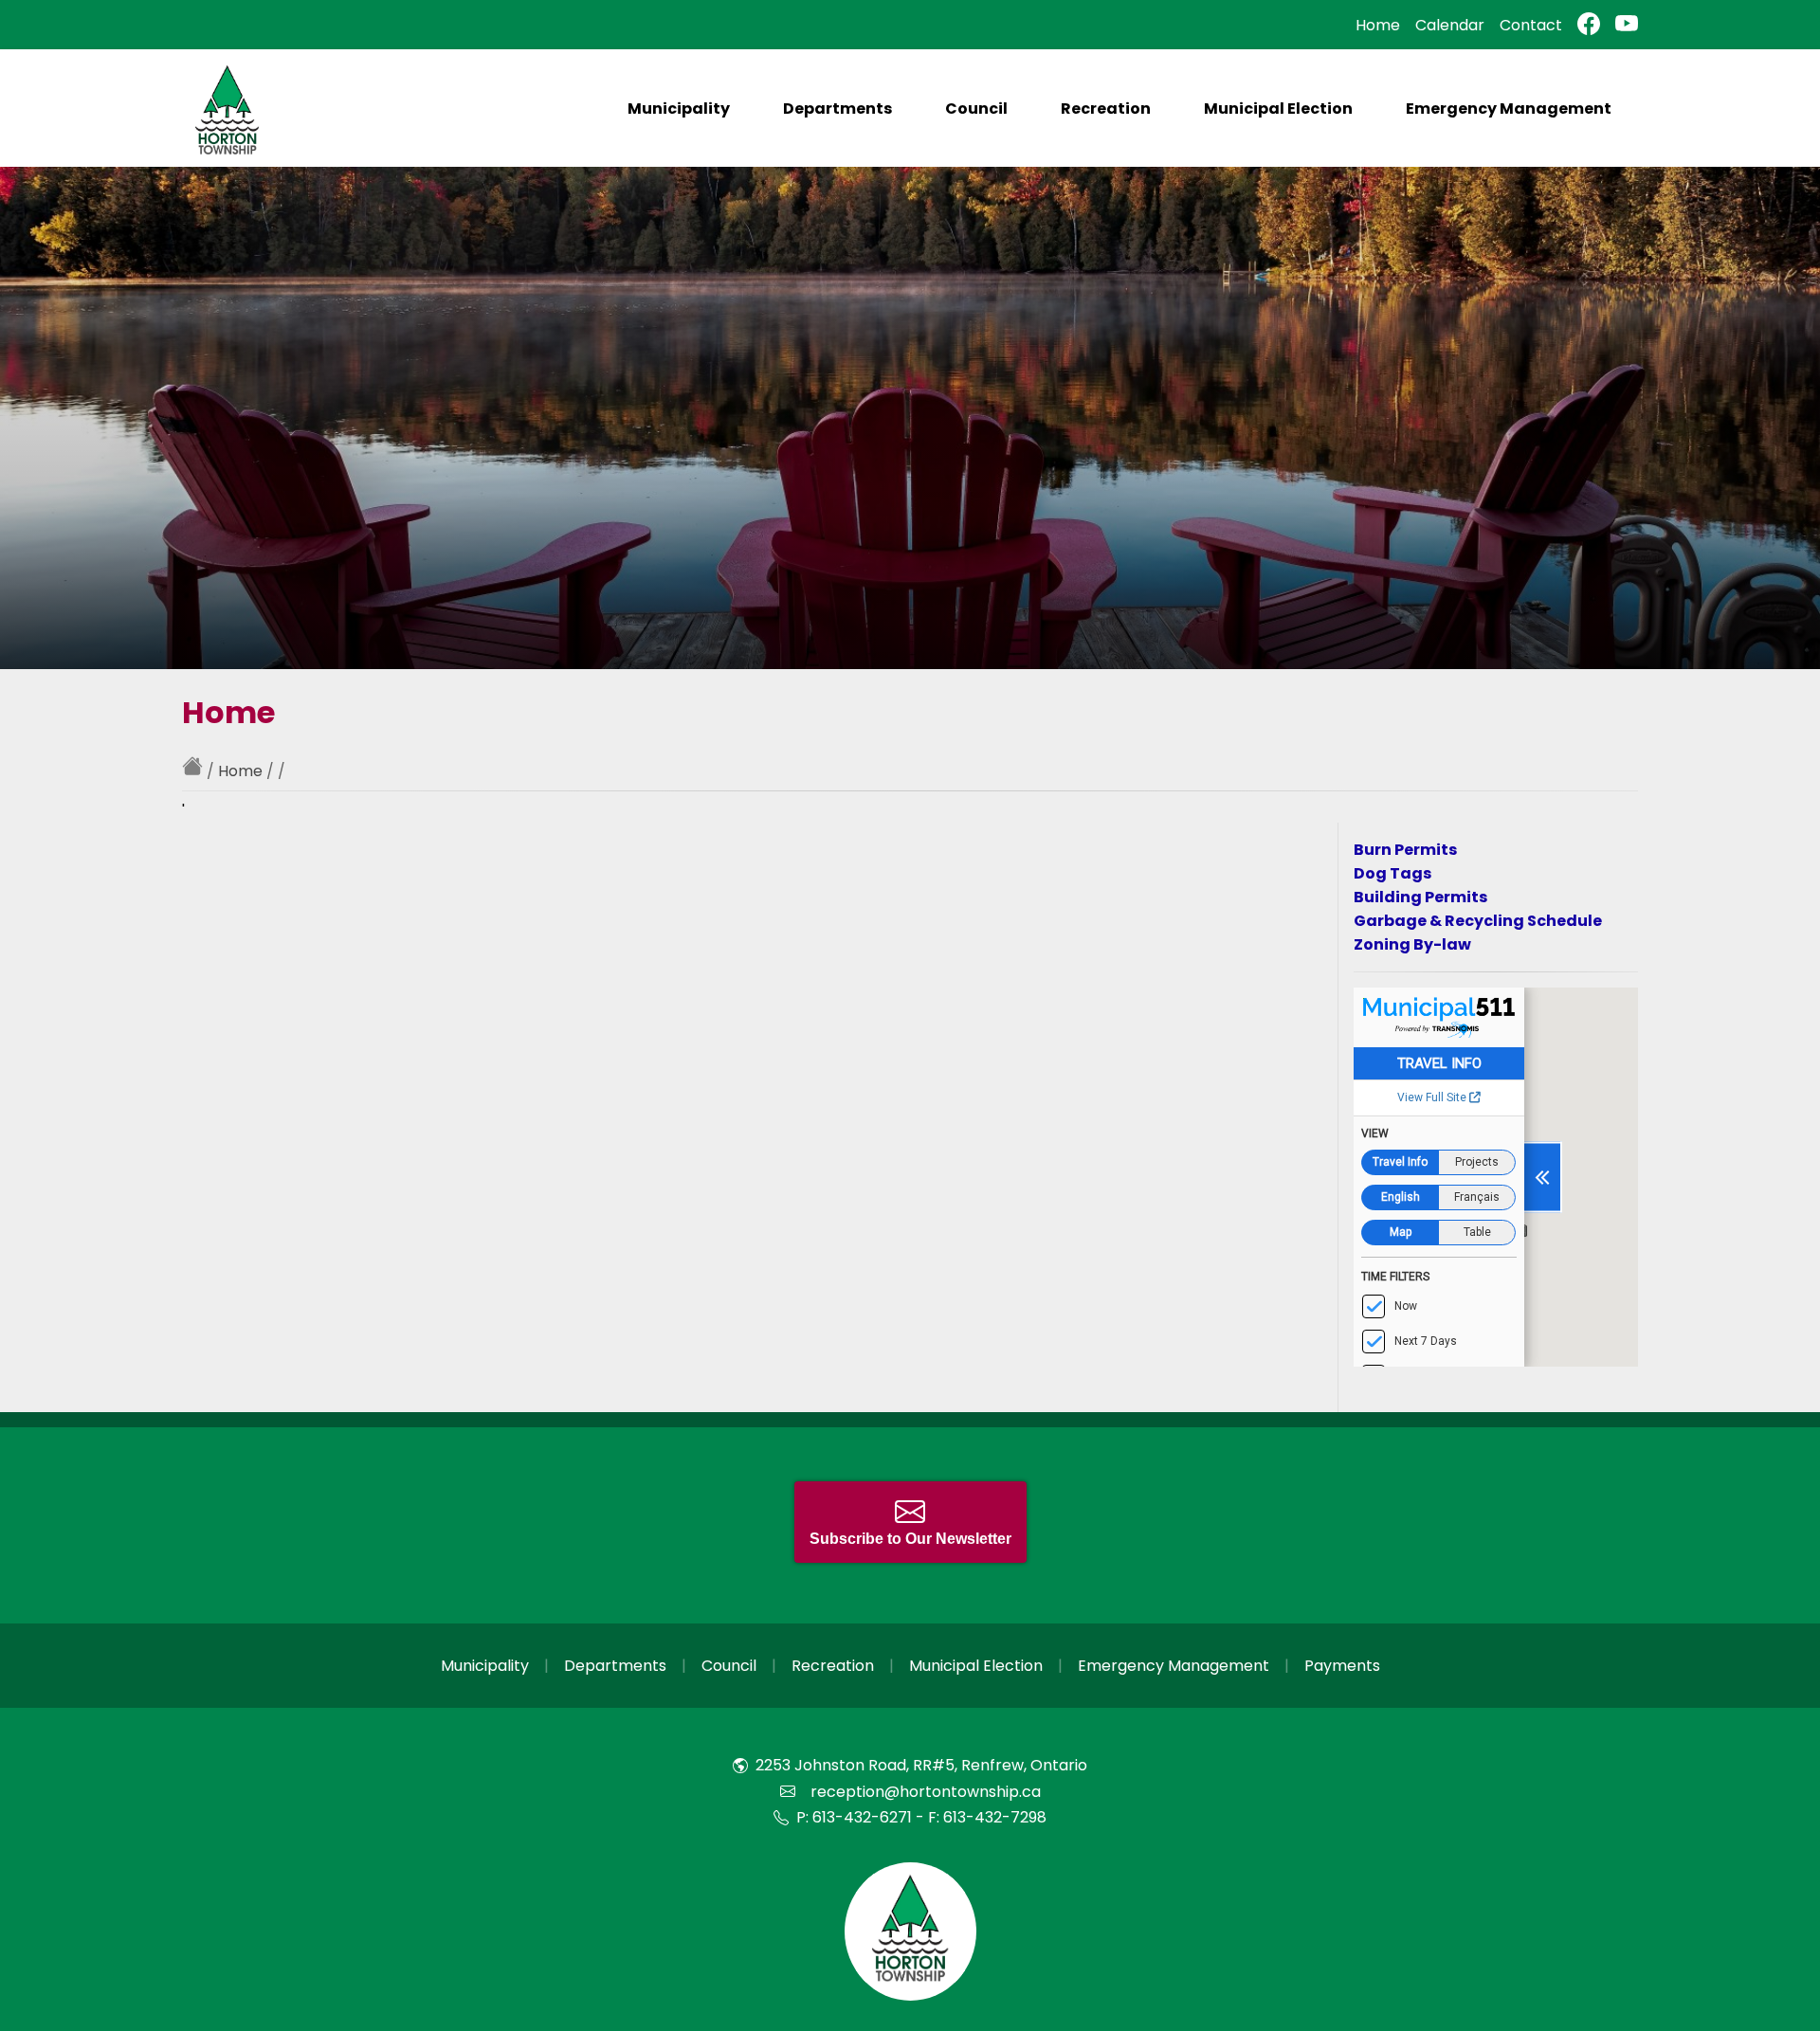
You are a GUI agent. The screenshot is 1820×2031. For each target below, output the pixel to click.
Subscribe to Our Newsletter (910, 1539)
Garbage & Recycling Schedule (1478, 921)
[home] (194, 771)
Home (1378, 25)
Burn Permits (1405, 850)
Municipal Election (1278, 109)
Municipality (679, 109)
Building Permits (1420, 897)
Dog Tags (1392, 873)
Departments (837, 109)
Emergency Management (1509, 109)
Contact (1531, 25)
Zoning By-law (1412, 944)
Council (976, 109)
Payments (1342, 1666)
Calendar (1450, 25)
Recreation (1106, 109)
